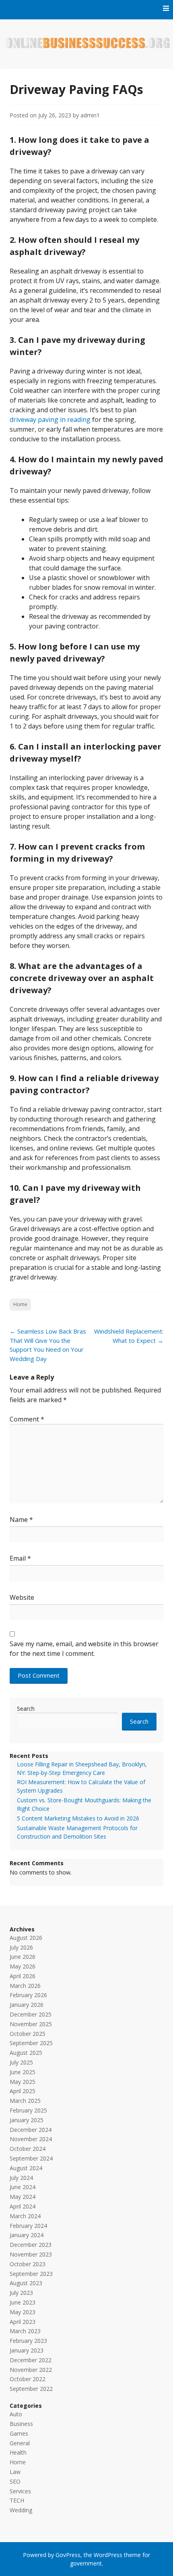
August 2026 (26, 1938)
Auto (16, 2414)
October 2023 (28, 2264)
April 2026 (23, 1976)
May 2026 (23, 1966)
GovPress (68, 2555)
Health (18, 2452)
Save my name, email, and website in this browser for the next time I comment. (84, 1649)
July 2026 (21, 1947)
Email (20, 1558)
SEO (15, 2481)
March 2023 (25, 2331)
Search (26, 1709)
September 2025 (31, 2043)
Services (20, 2491)
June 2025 (23, 2072)
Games (19, 2433)
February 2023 (28, 2341)
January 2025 (27, 2120)
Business (21, 2424)
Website (22, 1597)
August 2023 (26, 2283)
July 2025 (21, 2062)
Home (20, 1304)
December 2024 (31, 2130)
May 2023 (23, 2312)
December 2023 (31, 2245)
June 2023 (23, 2302)
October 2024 (28, 2149)
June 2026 (23, 1957)
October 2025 (28, 2034)
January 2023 (27, 2350)
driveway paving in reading (50, 420)
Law (15, 2472)
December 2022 (31, 2360)
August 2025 (26, 2053)
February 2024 (28, 2226)
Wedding (21, 2510)
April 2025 (23, 2091)
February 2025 (28, 2110)
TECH (17, 2500)
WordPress (108, 2555)
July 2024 (21, 2178)
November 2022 (31, 2370)
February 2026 (28, 1995)
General (20, 2443)
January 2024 (27, 2235)
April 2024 (23, 2206)
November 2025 (31, 2024)
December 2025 (31, 2014)
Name (21, 1520)
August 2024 (26, 2168)
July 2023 (21, 2293)
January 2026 (27, 2005)
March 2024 (25, 2216)
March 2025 (25, 2101)
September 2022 (31, 2389)
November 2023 (31, 2254)
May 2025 (23, 2082)
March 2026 (25, 1986)
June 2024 (23, 2187)
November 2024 (31, 2139)
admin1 (90, 115)
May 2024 (23, 2197)
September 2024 (31, 2158)
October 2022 (28, 2379)
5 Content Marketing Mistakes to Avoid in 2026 (78, 1818)
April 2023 (23, 2322)
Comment (27, 1419)
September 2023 (31, 2274)
